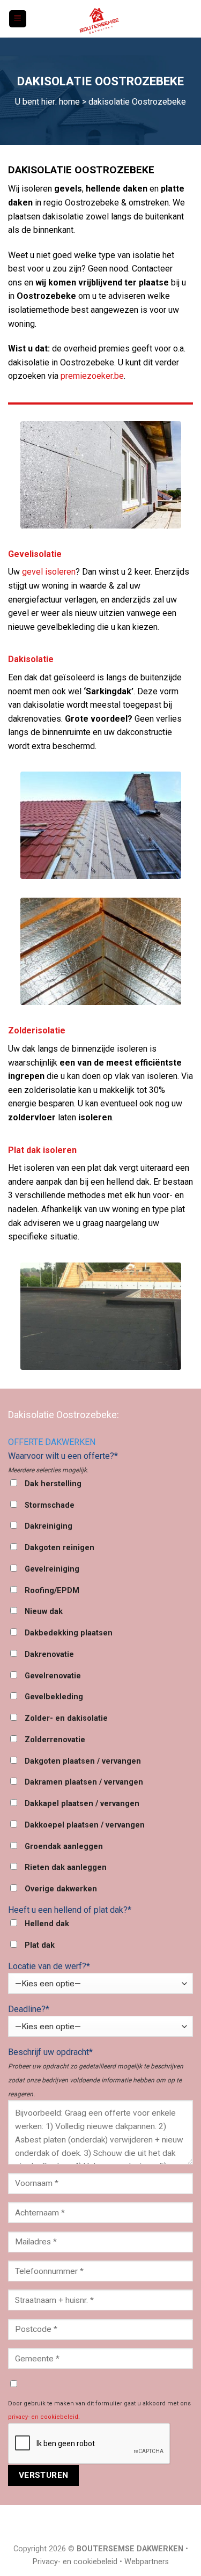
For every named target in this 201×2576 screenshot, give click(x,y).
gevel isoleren (49, 572)
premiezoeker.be (92, 376)
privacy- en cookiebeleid (43, 2417)
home (69, 102)
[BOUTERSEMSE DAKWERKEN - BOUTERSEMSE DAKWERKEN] (101, 19)
